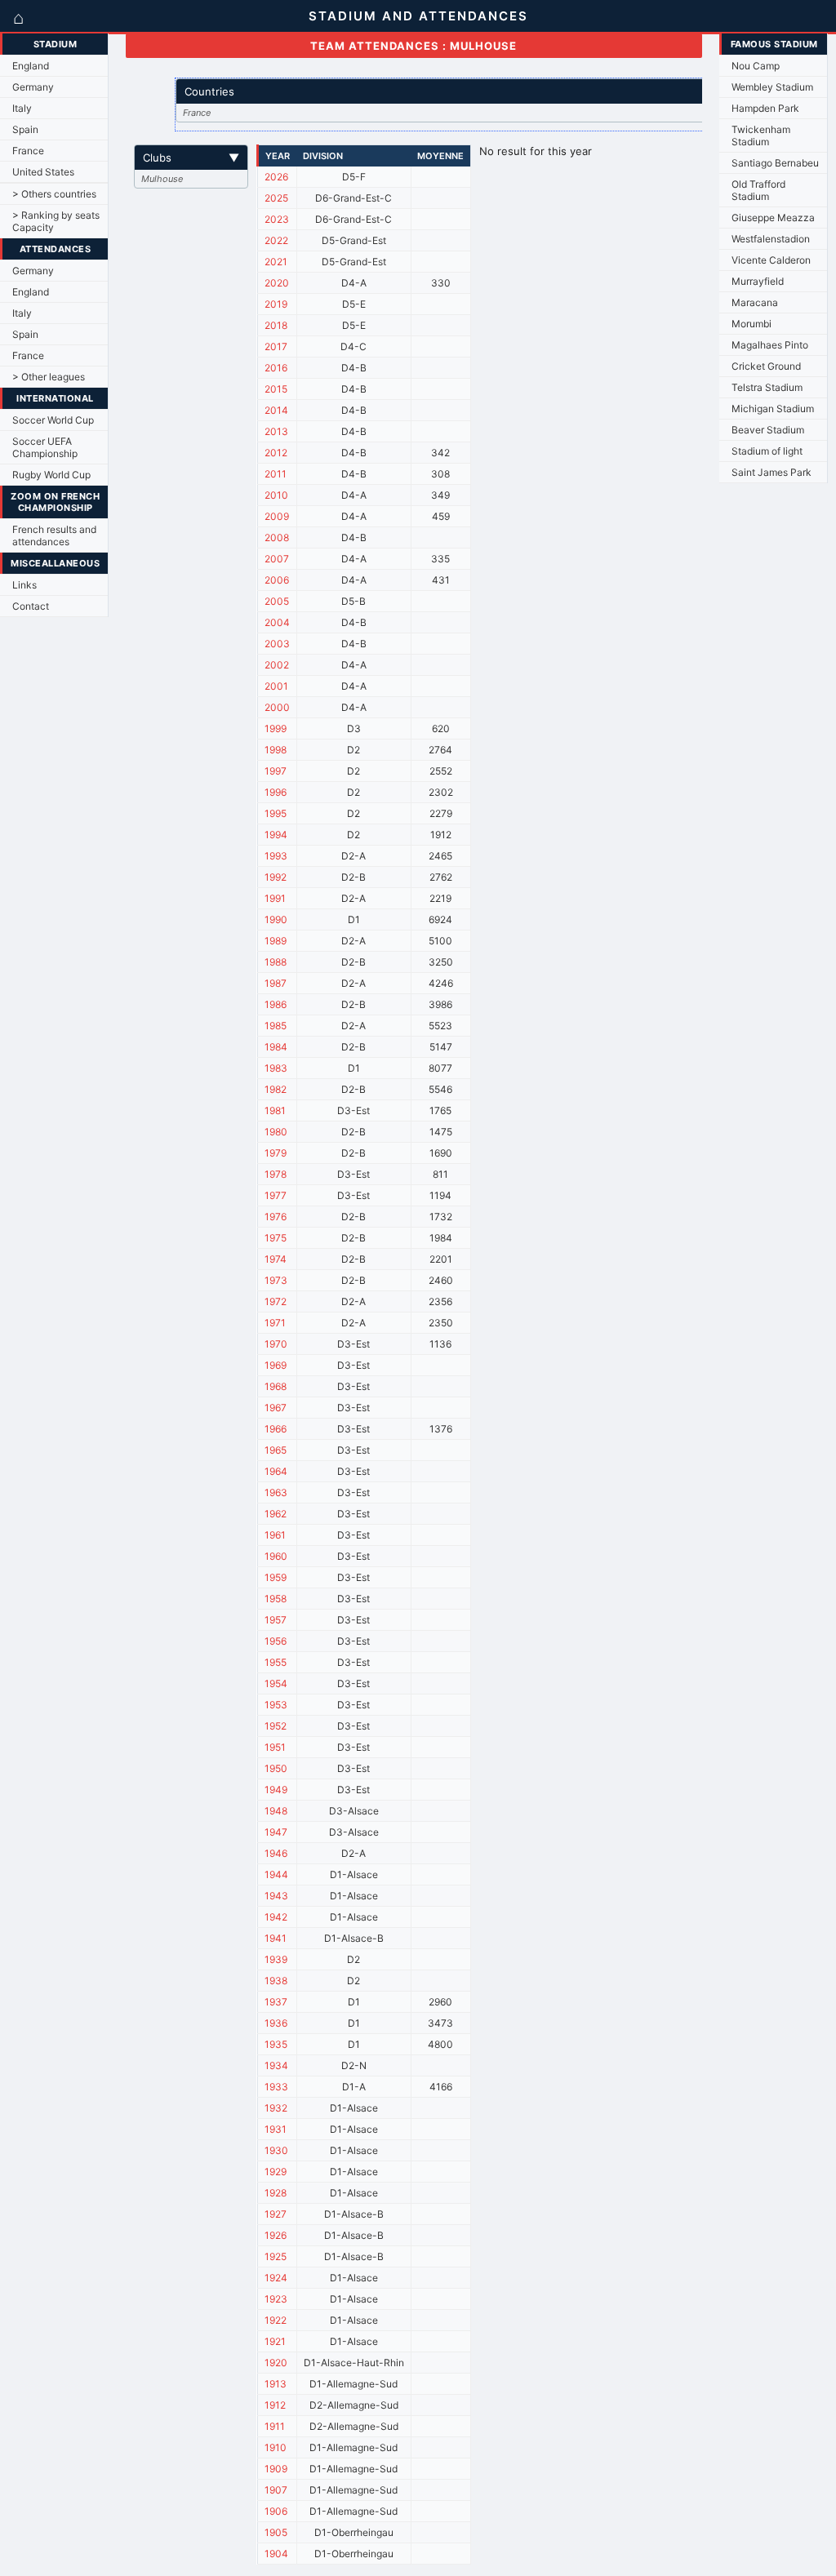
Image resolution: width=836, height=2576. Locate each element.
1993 (276, 856)
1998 (276, 750)
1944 (276, 1874)
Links (24, 585)
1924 (276, 2278)
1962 (276, 1514)
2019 (276, 304)
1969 (276, 1365)
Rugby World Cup (51, 475)
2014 (276, 410)
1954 (276, 1683)
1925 (276, 2256)
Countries (460, 91)
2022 (276, 240)
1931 (276, 2129)
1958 (276, 1599)
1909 (276, 2469)
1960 (276, 1556)
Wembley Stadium (772, 87)
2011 (276, 474)
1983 (276, 1068)
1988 (276, 962)
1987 (276, 983)
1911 (275, 2426)
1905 (276, 2532)
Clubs (191, 158)
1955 (276, 1662)
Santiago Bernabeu (775, 163)
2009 (277, 516)
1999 (276, 728)
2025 (276, 198)
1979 (276, 1153)
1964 (276, 1471)
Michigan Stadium (773, 409)
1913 (276, 2384)
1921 (275, 2341)
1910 (276, 2447)
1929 (276, 2172)
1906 (276, 2511)
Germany (33, 87)
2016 (276, 368)
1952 (276, 1726)
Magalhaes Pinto (770, 345)
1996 (276, 792)
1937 (276, 2002)
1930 (276, 2150)
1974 (276, 1259)
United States (43, 172)
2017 (276, 346)
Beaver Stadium (768, 430)
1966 (276, 1429)
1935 (276, 2044)
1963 (276, 1492)
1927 (276, 2214)
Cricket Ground (766, 366)
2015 (276, 389)
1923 (276, 2299)
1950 (276, 1768)
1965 (276, 1450)
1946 (276, 1853)
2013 (276, 431)
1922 (276, 2320)
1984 (276, 1047)
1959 (276, 1577)
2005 (277, 601)
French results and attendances (54, 535)
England (31, 66)
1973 (276, 1280)
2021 (276, 262)
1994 (276, 835)
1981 (275, 1110)
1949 (276, 1790)
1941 (276, 1938)
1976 (276, 1217)
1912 (275, 2405)
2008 (277, 537)
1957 (276, 1620)
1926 (276, 2235)
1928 (276, 2193)
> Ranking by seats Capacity (56, 221)
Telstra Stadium (767, 387)
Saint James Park (772, 472)
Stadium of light (767, 451)
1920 (276, 2363)
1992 (276, 877)
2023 (277, 219)
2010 (276, 495)
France (28, 151)
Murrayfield (758, 281)
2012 (276, 453)
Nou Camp (756, 66)
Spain (25, 129)
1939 (276, 1959)
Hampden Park (765, 108)
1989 (276, 941)
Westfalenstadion (771, 239)
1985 (276, 1026)
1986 (276, 1004)
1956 (276, 1641)
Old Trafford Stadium (758, 190)
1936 (276, 2023)
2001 (276, 686)
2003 (277, 644)
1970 (276, 1344)
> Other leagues (49, 377)
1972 (276, 1301)
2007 (277, 559)
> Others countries (54, 194)
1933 (276, 2087)
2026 (276, 177)
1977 (276, 1195)
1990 (276, 919)
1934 (276, 2065)
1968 (276, 1386)
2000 (277, 707)
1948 (276, 1811)
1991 (275, 898)
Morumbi (752, 324)
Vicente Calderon (771, 260)
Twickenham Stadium (761, 135)
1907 (276, 2490)
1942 (276, 1917)
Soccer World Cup (53, 420)
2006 (277, 580)
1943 (276, 1896)
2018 (276, 325)
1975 (276, 1238)
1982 (276, 1089)
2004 (277, 622)
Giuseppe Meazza (773, 218)
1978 (276, 1174)
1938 (276, 1981)
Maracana (755, 302)
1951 (275, 1747)
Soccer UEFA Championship (45, 447)
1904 (276, 2554)
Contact (31, 606)
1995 (276, 813)
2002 (277, 665)
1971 (275, 1323)
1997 (276, 771)
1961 (275, 1535)
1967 (276, 1408)
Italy (22, 108)
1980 (276, 1132)
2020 (277, 283)
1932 (276, 2108)
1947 (276, 1832)
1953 (276, 1705)
